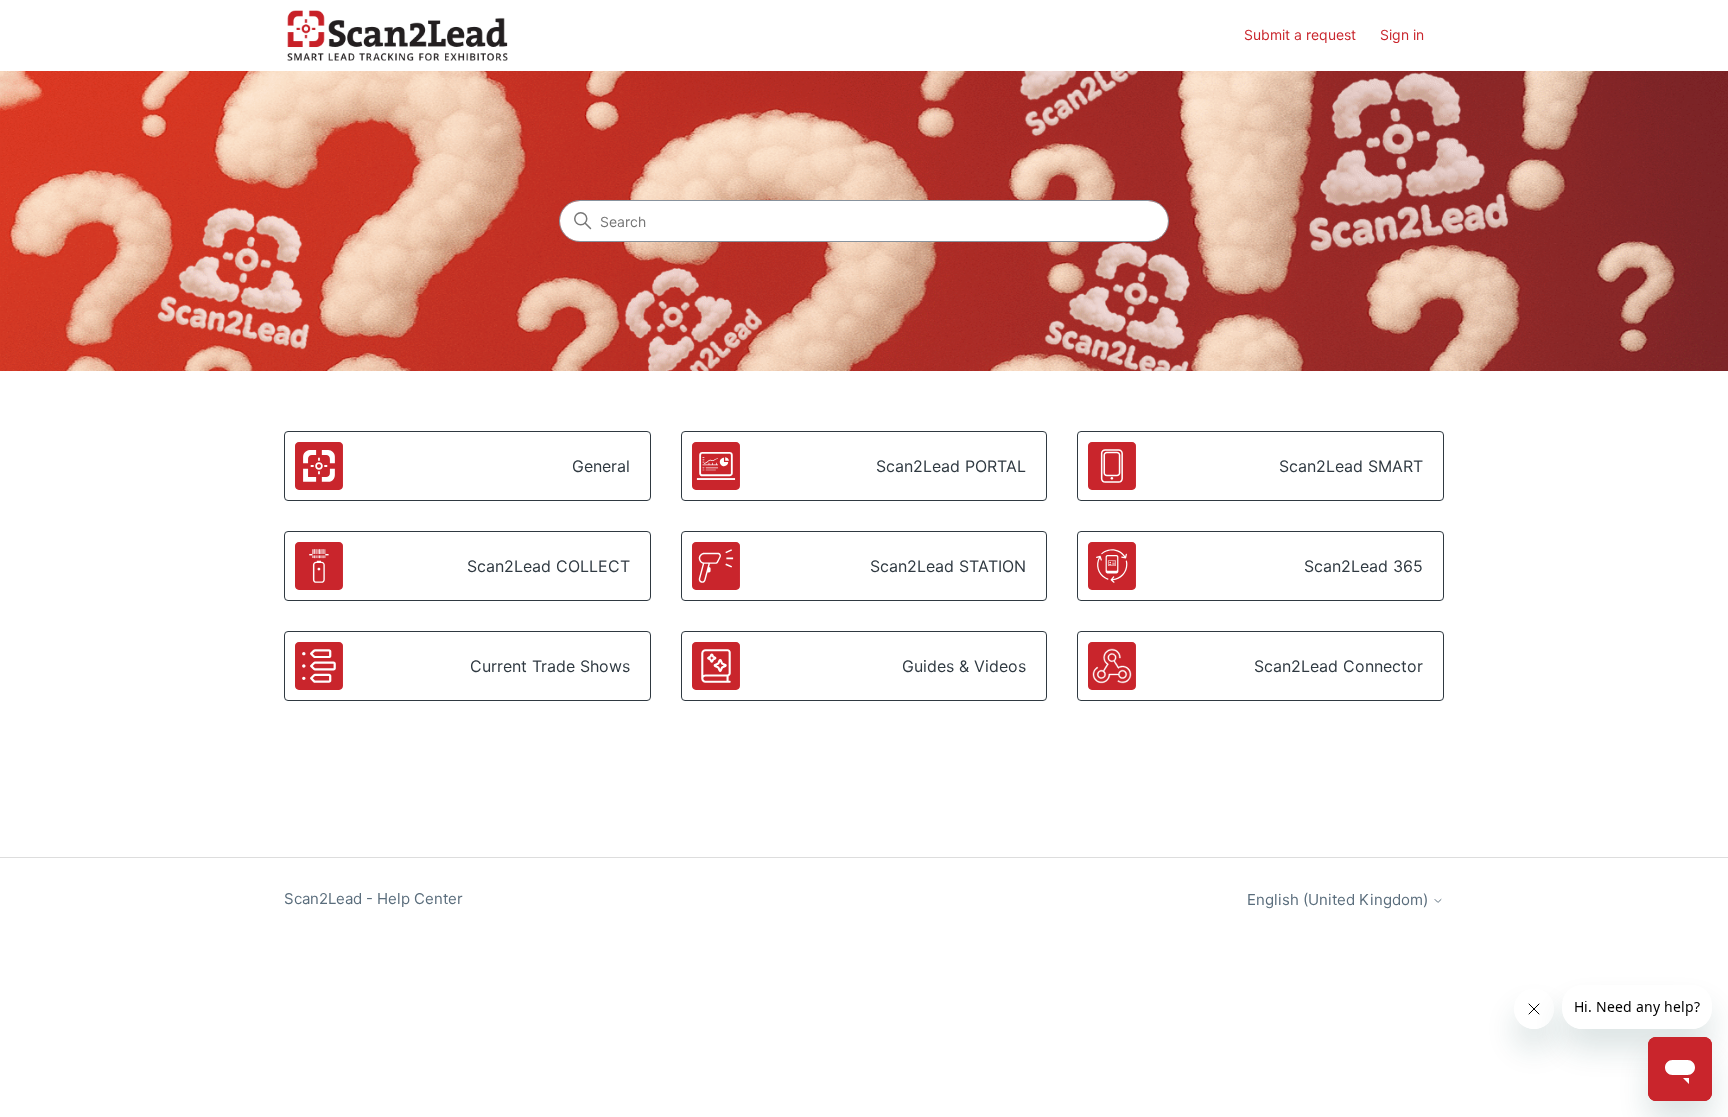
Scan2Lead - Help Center (373, 898)
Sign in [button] (1402, 34)
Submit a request (1300, 34)
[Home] (397, 35)
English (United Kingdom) (1339, 899)
